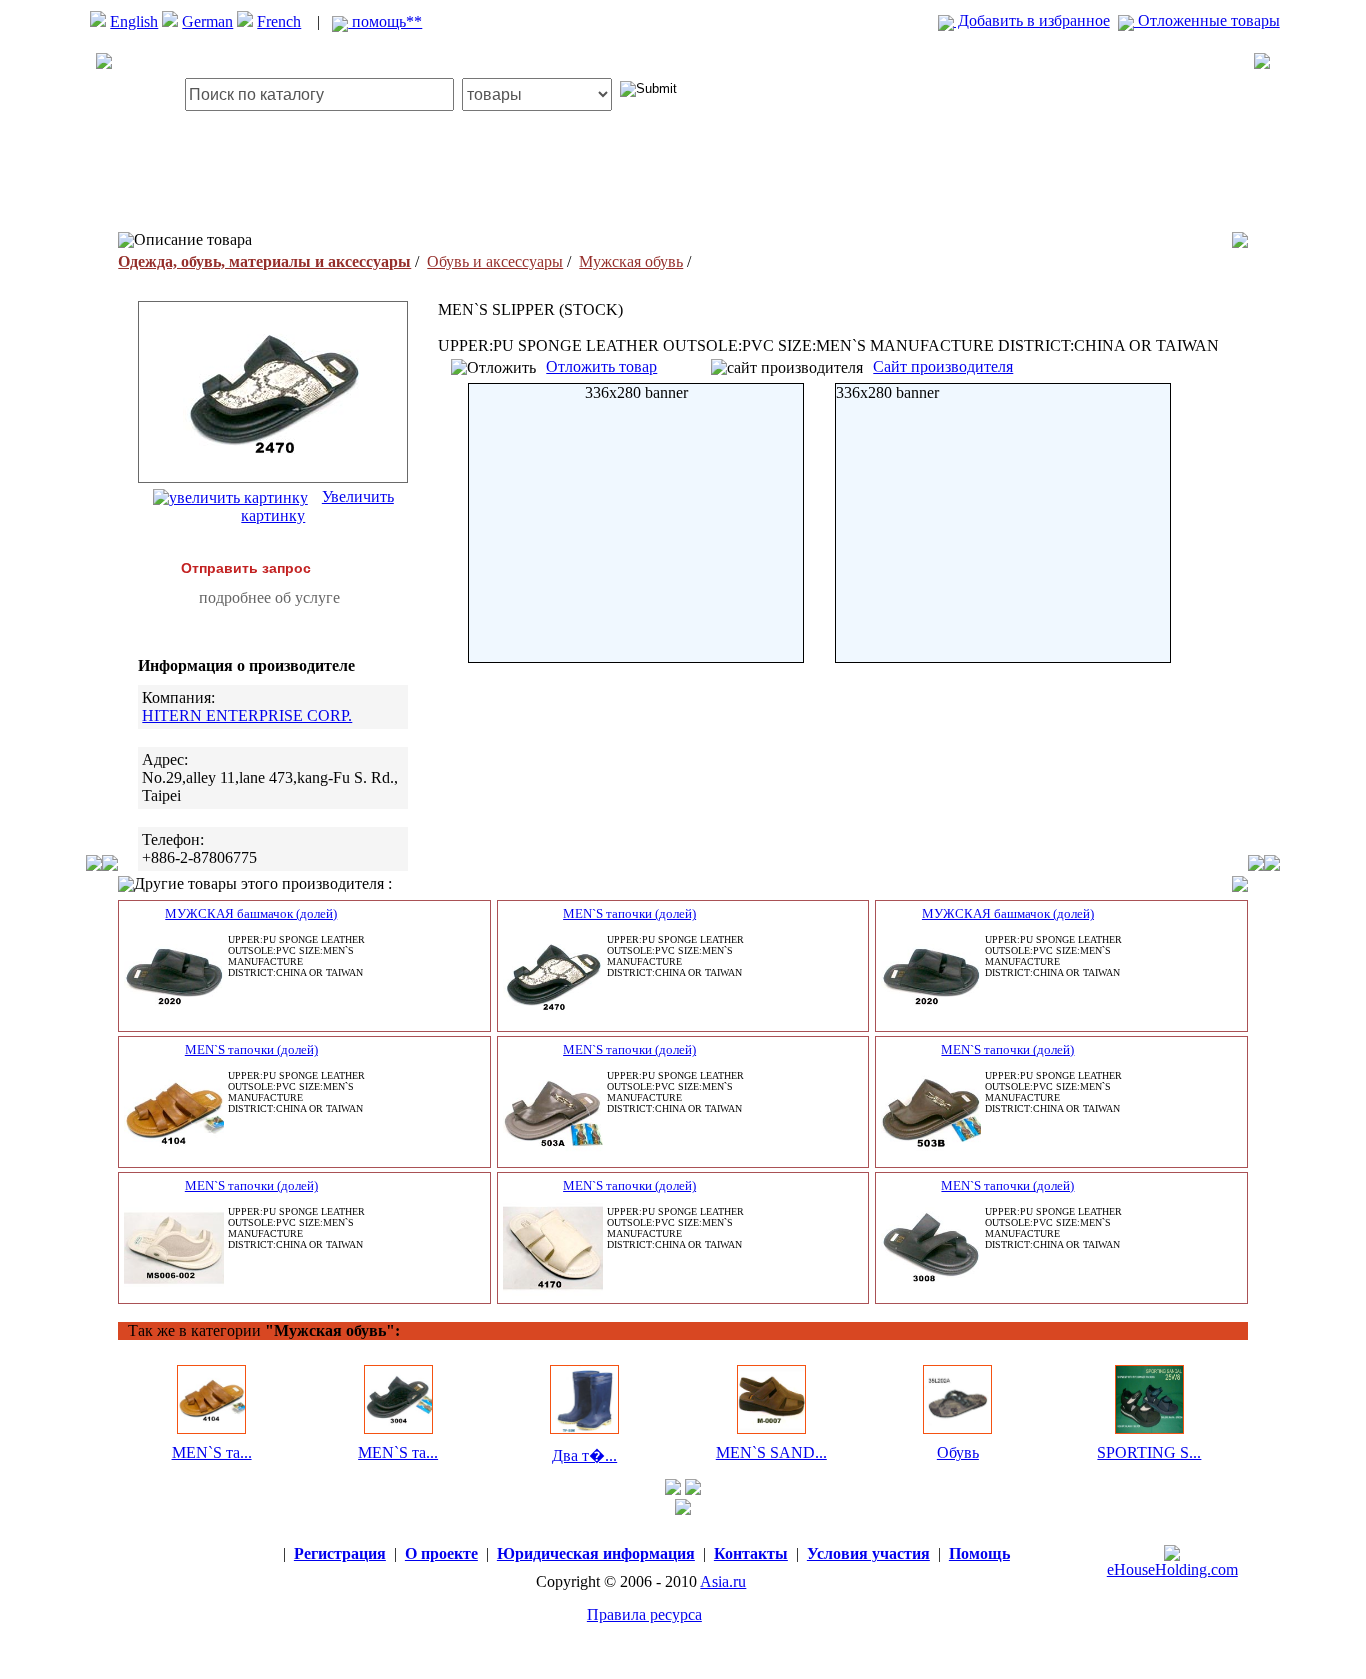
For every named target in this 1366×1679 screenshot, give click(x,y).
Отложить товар (601, 366)
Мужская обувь (631, 261)
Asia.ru (723, 1581)
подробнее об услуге (269, 597)
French (279, 21)
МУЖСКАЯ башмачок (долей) (251, 913)
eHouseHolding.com (1172, 1569)
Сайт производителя (943, 366)
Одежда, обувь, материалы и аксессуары (264, 261)
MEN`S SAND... (771, 1452)
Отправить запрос (246, 568)
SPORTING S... (1149, 1452)
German (207, 21)
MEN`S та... (212, 1452)
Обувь (958, 1452)
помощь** (385, 21)
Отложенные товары (1207, 20)
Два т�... (584, 1455)
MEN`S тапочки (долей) (629, 913)
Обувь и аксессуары (495, 261)
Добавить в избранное (1032, 20)
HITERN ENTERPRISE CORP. (247, 715)
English (134, 21)
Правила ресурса (644, 1614)
